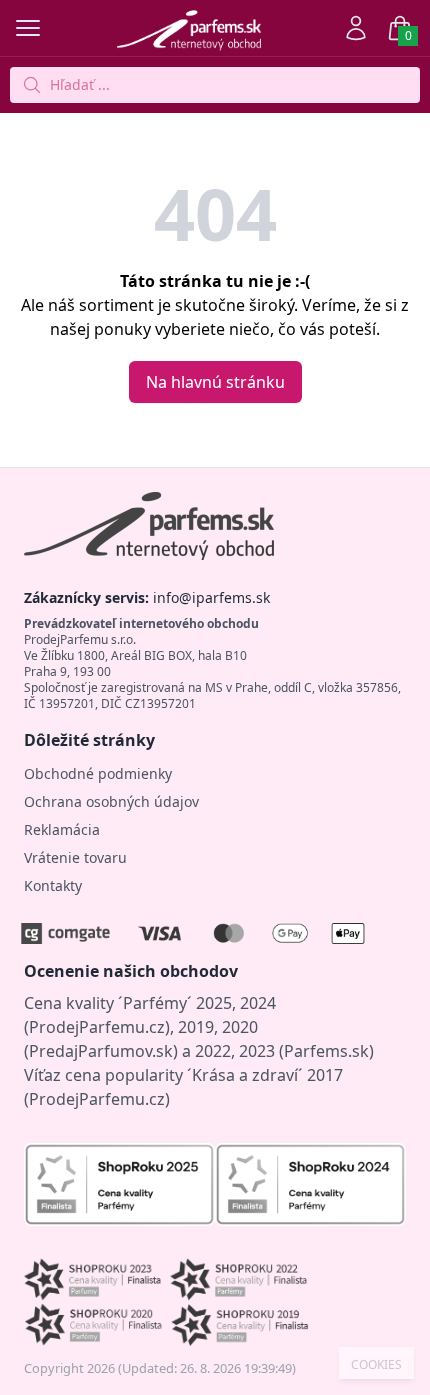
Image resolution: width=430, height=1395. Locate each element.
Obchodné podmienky (98, 773)
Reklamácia (62, 829)
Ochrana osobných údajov (111, 801)
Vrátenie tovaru (75, 857)
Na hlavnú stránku (215, 382)
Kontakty (53, 885)
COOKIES (376, 1365)
